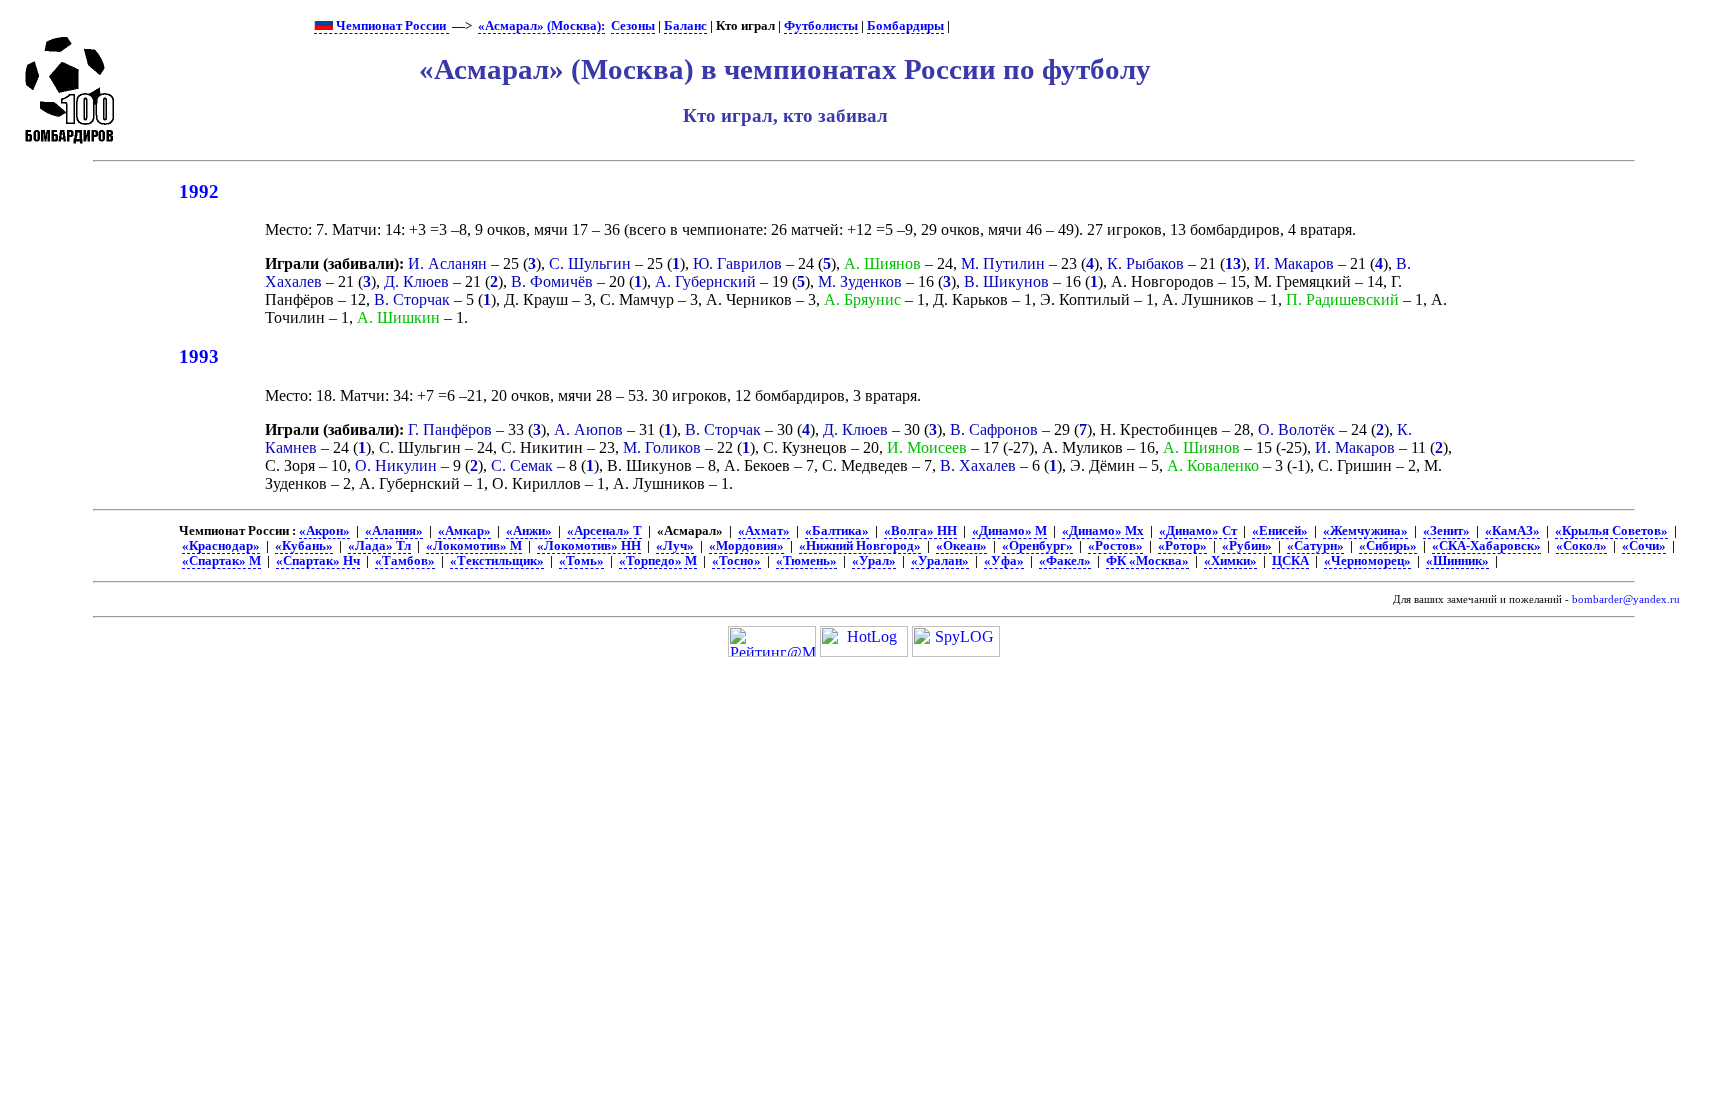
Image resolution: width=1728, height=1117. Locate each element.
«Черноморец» (1367, 561)
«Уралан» (940, 561)
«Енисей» (1280, 531)
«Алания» (394, 531)
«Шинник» (1457, 561)
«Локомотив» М (474, 546)
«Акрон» (324, 531)
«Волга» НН (920, 531)
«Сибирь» (1388, 546)
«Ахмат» (764, 531)
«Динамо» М (1009, 531)
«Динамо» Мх (1103, 531)
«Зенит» (1446, 531)
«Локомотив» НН (589, 546)
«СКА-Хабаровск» (1486, 546)
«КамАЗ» (1512, 531)
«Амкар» (464, 531)
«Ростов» (1115, 546)
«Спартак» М (221, 561)
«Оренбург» (1037, 546)
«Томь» (581, 561)
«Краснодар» (221, 546)
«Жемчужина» (1365, 531)
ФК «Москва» (1147, 561)
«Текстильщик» (497, 561)
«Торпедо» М (658, 561)
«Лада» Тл (379, 546)
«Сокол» (1581, 546)
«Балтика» (837, 531)
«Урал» (874, 561)
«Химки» (1230, 561)
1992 (199, 191)
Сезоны (633, 26)
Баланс (685, 26)
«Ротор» (1182, 546)
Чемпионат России (391, 26)
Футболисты (821, 26)
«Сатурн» (1315, 546)
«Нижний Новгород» (860, 546)
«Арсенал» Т (604, 531)
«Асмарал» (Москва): (541, 26)
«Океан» (961, 546)
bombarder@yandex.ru (1626, 599)
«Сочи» (1644, 546)
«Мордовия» (746, 546)
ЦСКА (1290, 561)
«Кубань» (304, 546)
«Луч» (675, 546)
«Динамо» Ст (1198, 531)
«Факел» (1065, 561)
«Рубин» (1247, 546)
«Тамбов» (405, 561)
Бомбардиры (905, 26)
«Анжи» (529, 531)
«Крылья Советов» (1611, 531)
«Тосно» (736, 561)
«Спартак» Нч (318, 561)
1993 (199, 356)
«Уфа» (1004, 561)
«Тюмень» (806, 561)
